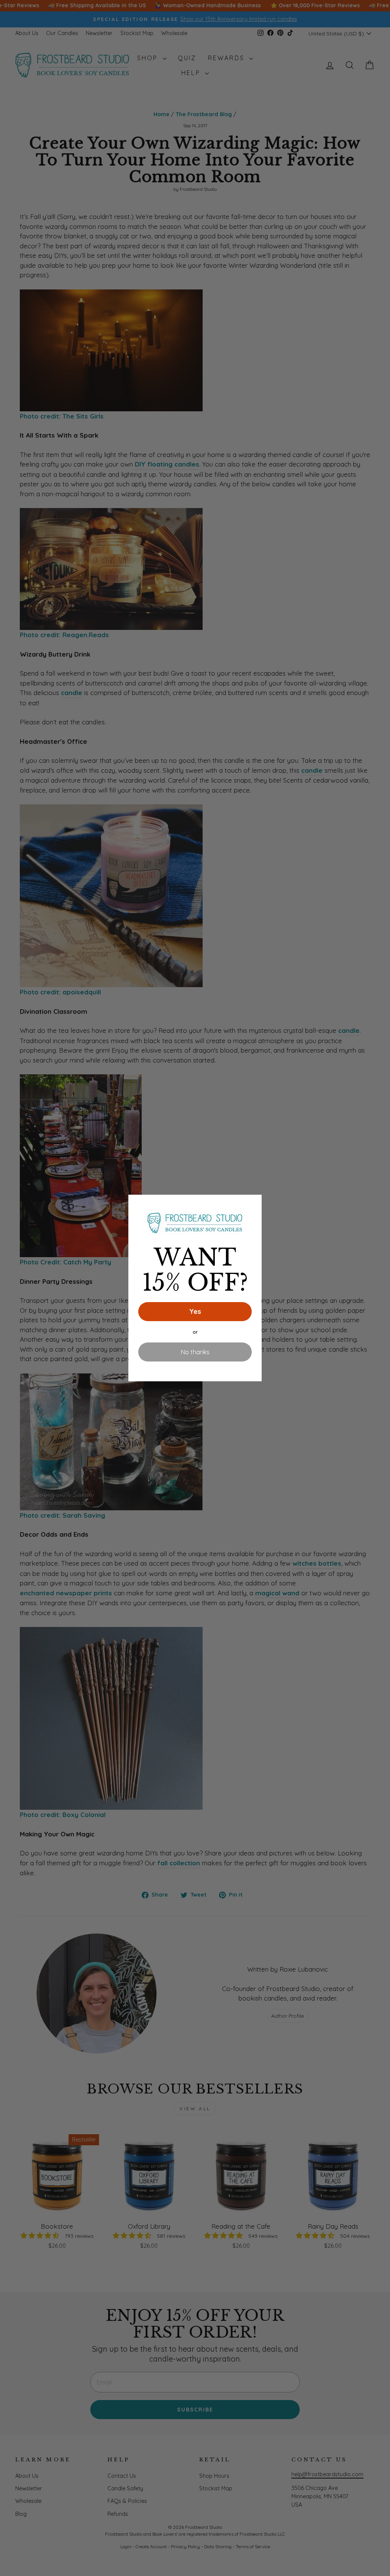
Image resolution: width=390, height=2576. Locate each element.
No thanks (195, 1352)
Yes (195, 1311)
